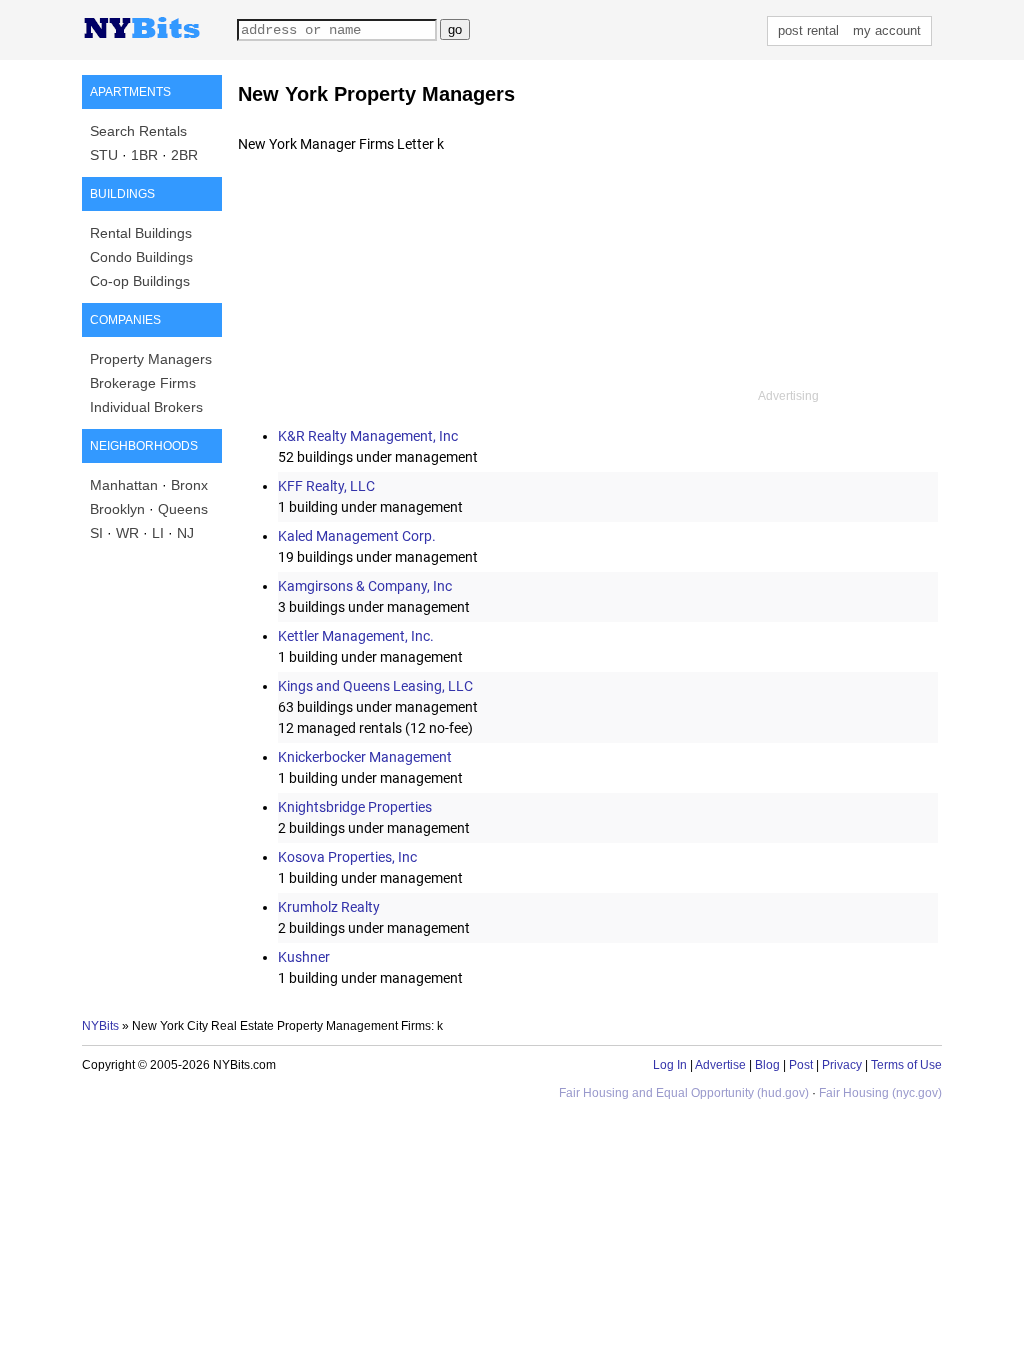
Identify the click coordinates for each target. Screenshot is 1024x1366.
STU (104, 155)
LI (158, 533)
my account (887, 30)
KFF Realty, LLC (326, 486)
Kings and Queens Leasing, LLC (375, 686)
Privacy (842, 1065)
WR (127, 533)
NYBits (100, 1026)
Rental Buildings (141, 233)
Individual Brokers (146, 407)
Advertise (720, 1065)
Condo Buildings (141, 257)
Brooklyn (117, 509)
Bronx (189, 485)
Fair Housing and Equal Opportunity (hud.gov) (684, 1093)
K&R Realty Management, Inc (368, 436)
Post (801, 1065)
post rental (808, 30)
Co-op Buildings (140, 281)
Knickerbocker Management (365, 757)
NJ (185, 533)
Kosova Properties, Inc (347, 857)
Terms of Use (906, 1065)
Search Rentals (138, 131)
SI (96, 533)
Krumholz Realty (329, 907)
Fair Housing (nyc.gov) (880, 1093)
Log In (670, 1065)
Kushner (304, 957)
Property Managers (151, 359)
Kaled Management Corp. (357, 536)
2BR (184, 155)
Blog (767, 1065)
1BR (144, 155)
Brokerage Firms (143, 383)
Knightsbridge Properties (355, 807)
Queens (183, 509)
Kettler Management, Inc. (356, 636)
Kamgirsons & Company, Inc (365, 586)
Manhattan (124, 485)
